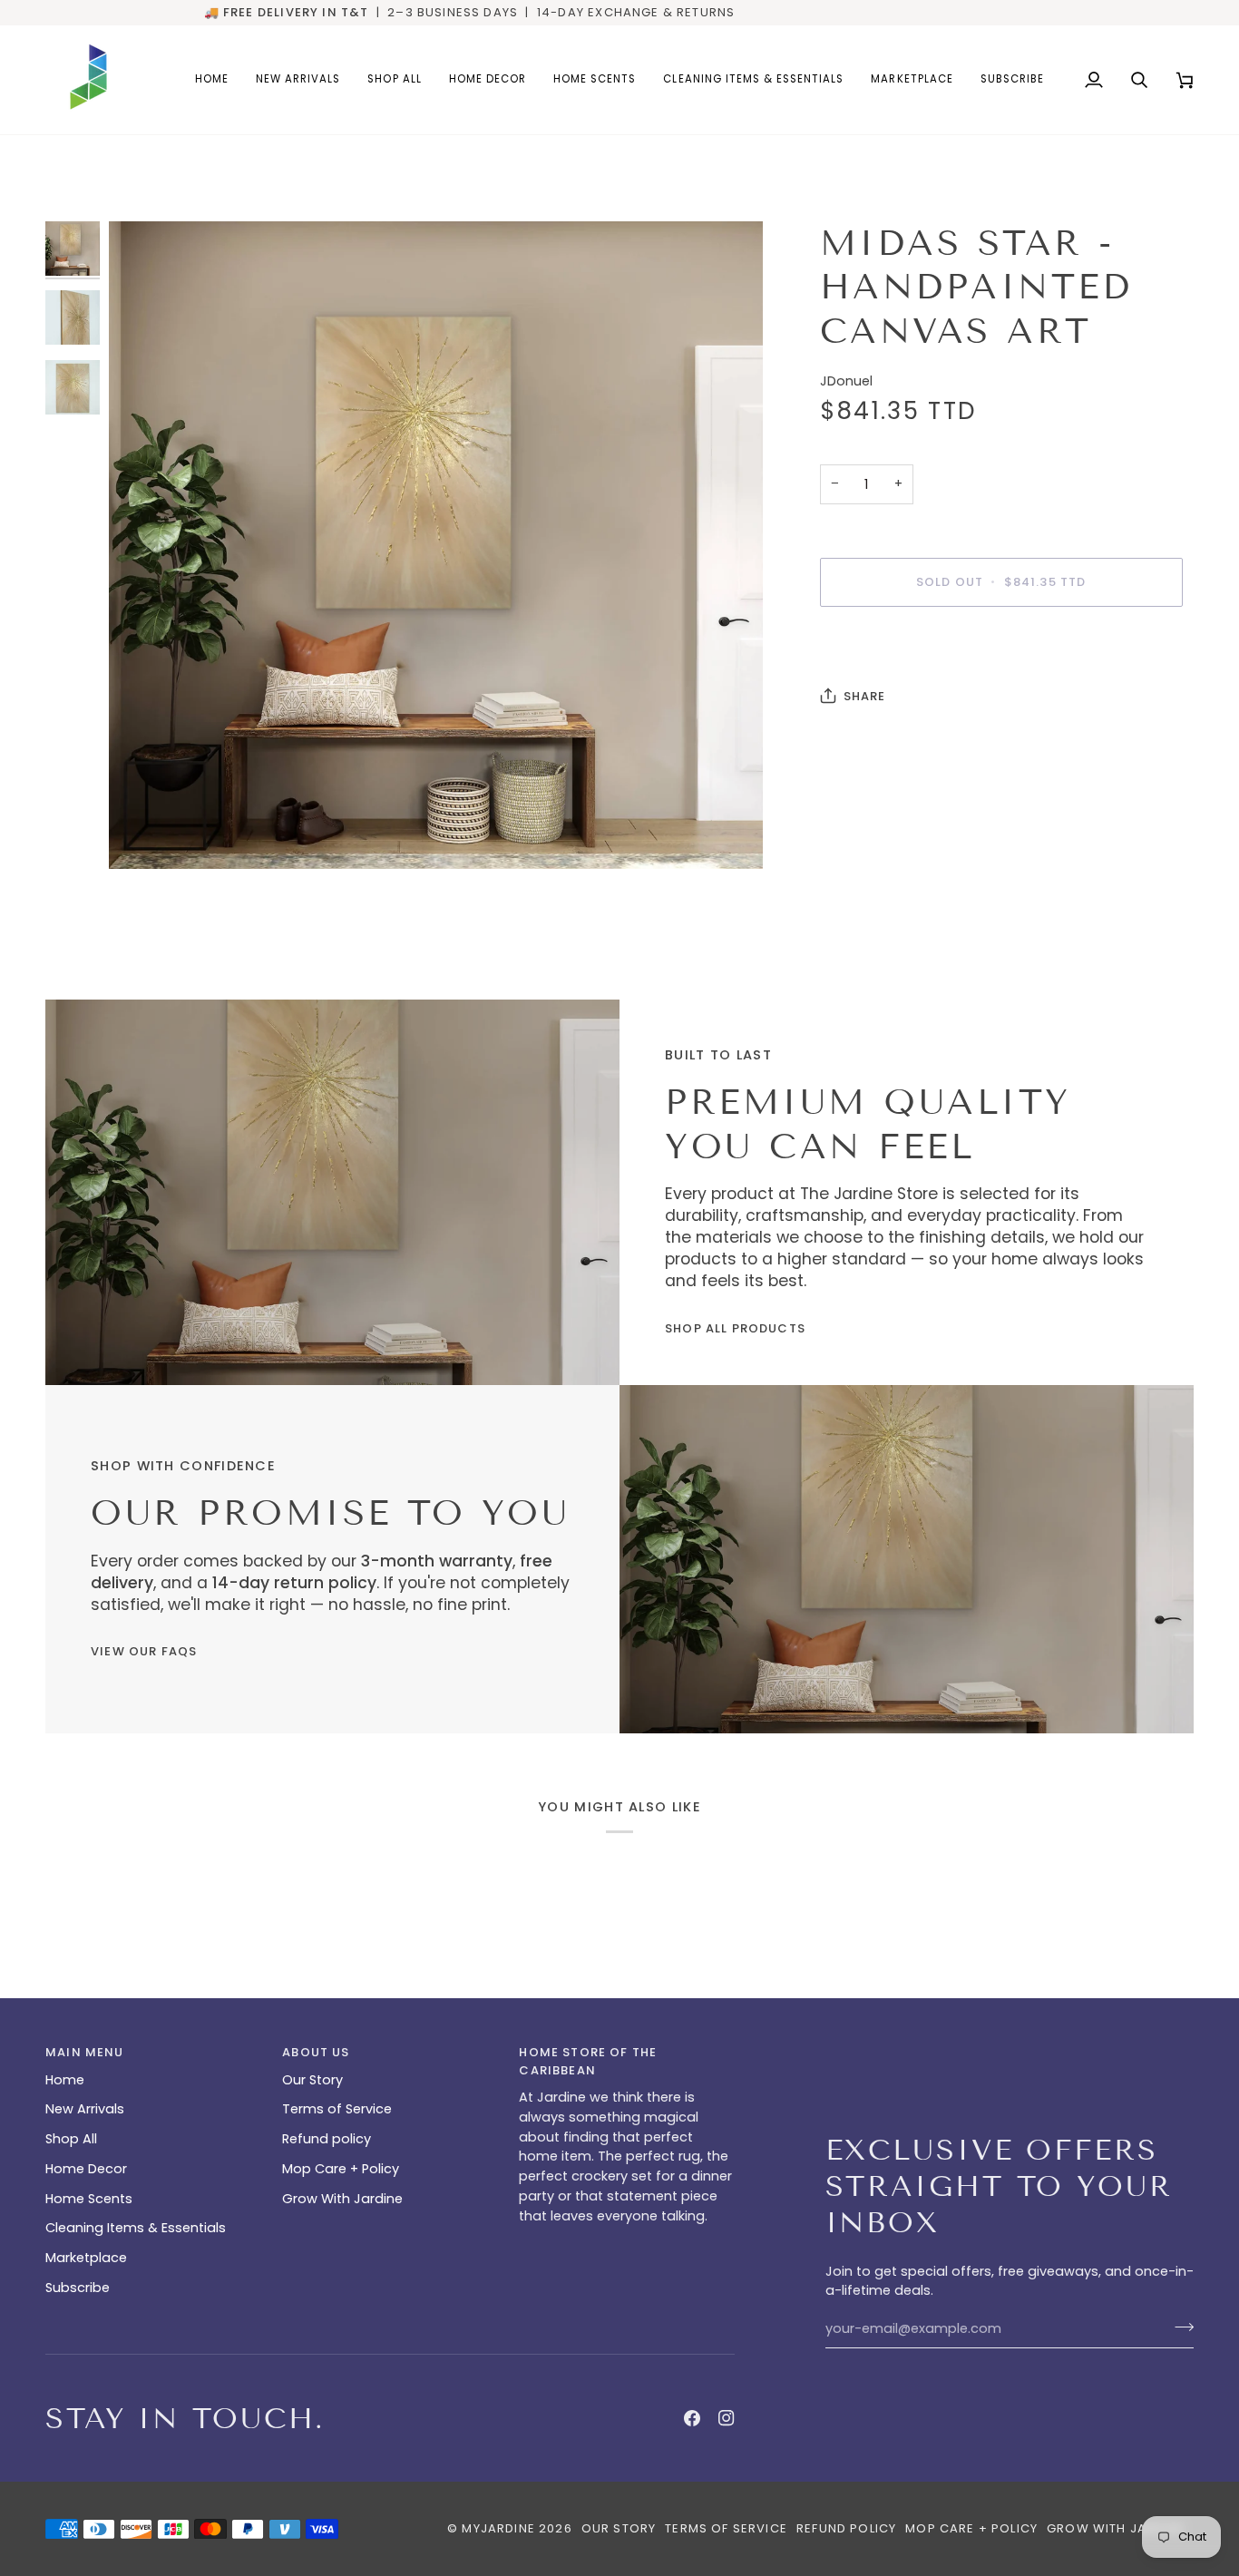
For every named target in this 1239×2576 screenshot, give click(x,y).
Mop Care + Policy (341, 2169)
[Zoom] (143, 835)
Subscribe (78, 2288)
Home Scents (89, 2199)
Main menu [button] (85, 2052)
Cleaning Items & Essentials (136, 2228)
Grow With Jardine (342, 2199)
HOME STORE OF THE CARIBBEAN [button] (588, 2061)
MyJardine (498, 2528)
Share (865, 696)
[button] (488, 80)
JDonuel (846, 381)
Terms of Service (337, 2109)
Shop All (71, 2139)
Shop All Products (735, 1328)
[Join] (1179, 2327)
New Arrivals (85, 2109)
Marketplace (86, 2258)
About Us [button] (316, 2052)
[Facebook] (692, 2418)
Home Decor (86, 2169)
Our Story (312, 2080)
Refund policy (327, 2139)
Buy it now (1001, 644)
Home (65, 2080)
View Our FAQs (144, 1651)
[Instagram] (727, 2418)
